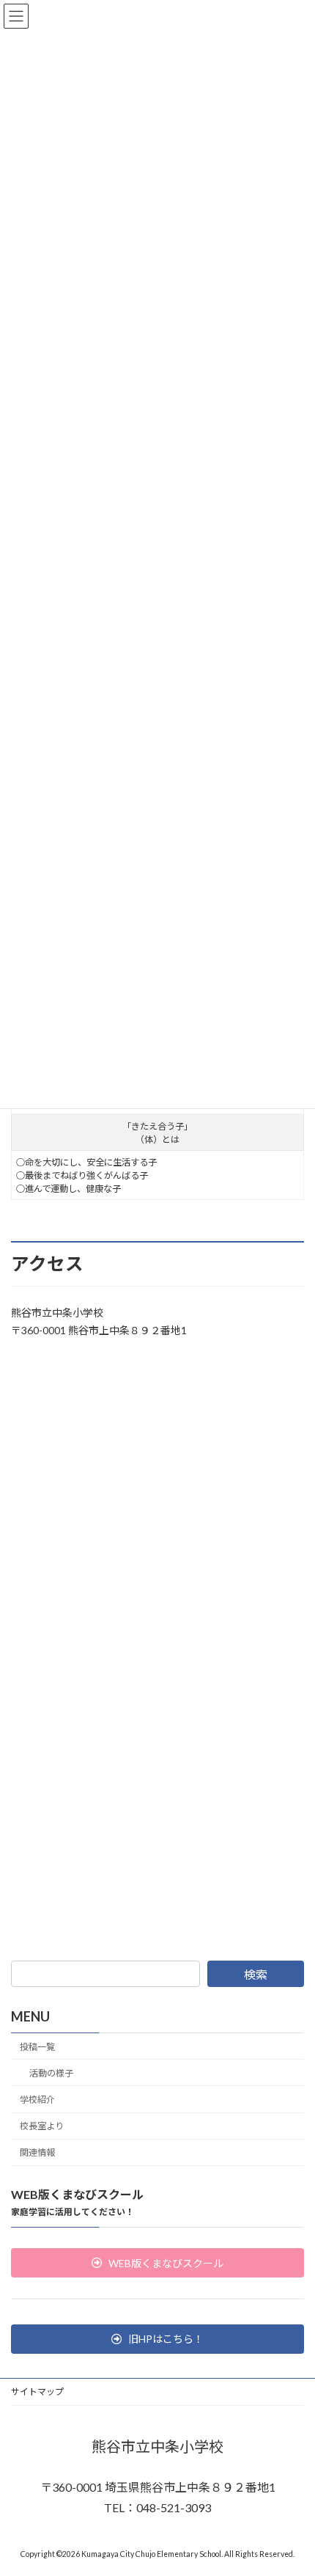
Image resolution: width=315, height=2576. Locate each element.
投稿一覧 (37, 2047)
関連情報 (37, 2152)
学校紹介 (37, 2100)
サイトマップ (37, 2392)
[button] (157, 2263)
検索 (256, 1974)
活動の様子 (51, 2073)
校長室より (42, 2126)
